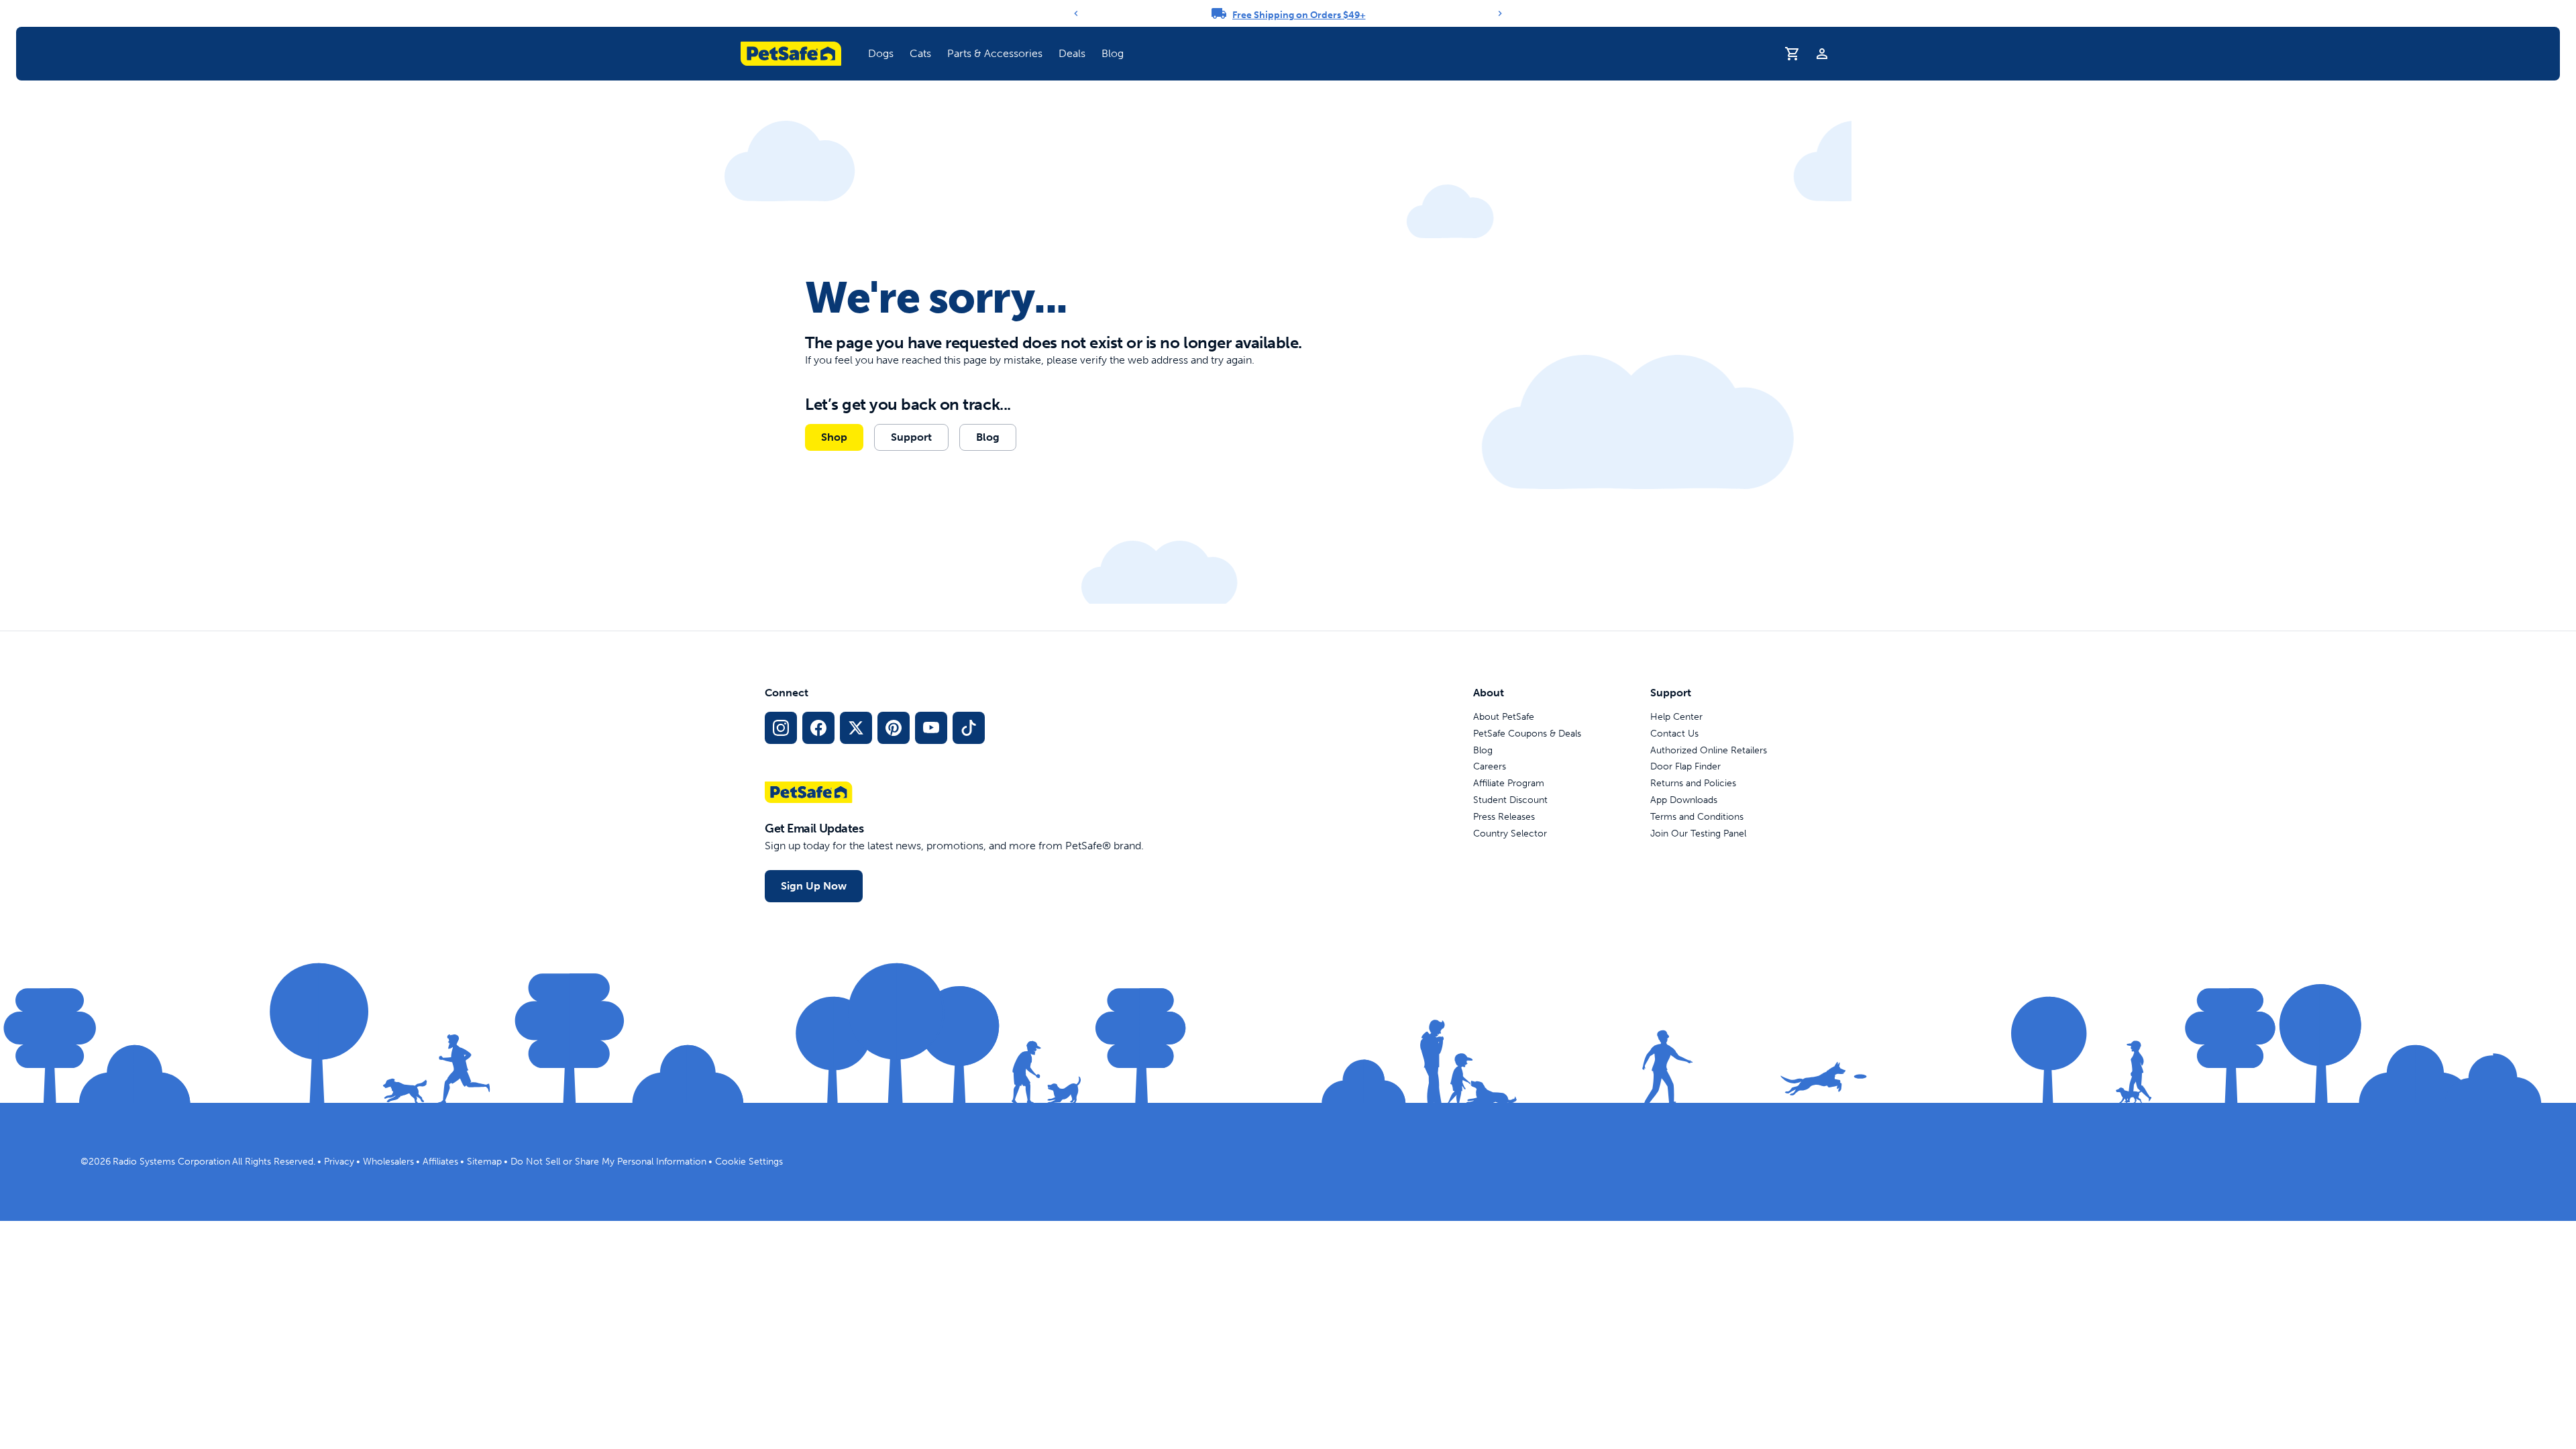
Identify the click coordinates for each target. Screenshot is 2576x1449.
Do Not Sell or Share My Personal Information (608, 1162)
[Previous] (1076, 13)
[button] (881, 54)
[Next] (1500, 13)
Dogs (881, 53)
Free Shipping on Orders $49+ (1299, 15)
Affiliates (440, 1162)
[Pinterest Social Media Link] (894, 728)
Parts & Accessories (995, 53)
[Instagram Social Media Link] (781, 728)
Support (911, 437)
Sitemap (484, 1162)
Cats (920, 53)
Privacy (339, 1162)
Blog (1113, 53)
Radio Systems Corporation (171, 1162)
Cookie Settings (749, 1162)
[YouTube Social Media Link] (931, 728)
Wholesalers (388, 1162)
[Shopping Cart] (1792, 54)
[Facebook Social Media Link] (818, 728)
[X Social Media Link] (856, 728)
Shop (834, 437)
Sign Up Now (814, 886)
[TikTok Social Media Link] (969, 728)
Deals (1072, 53)
